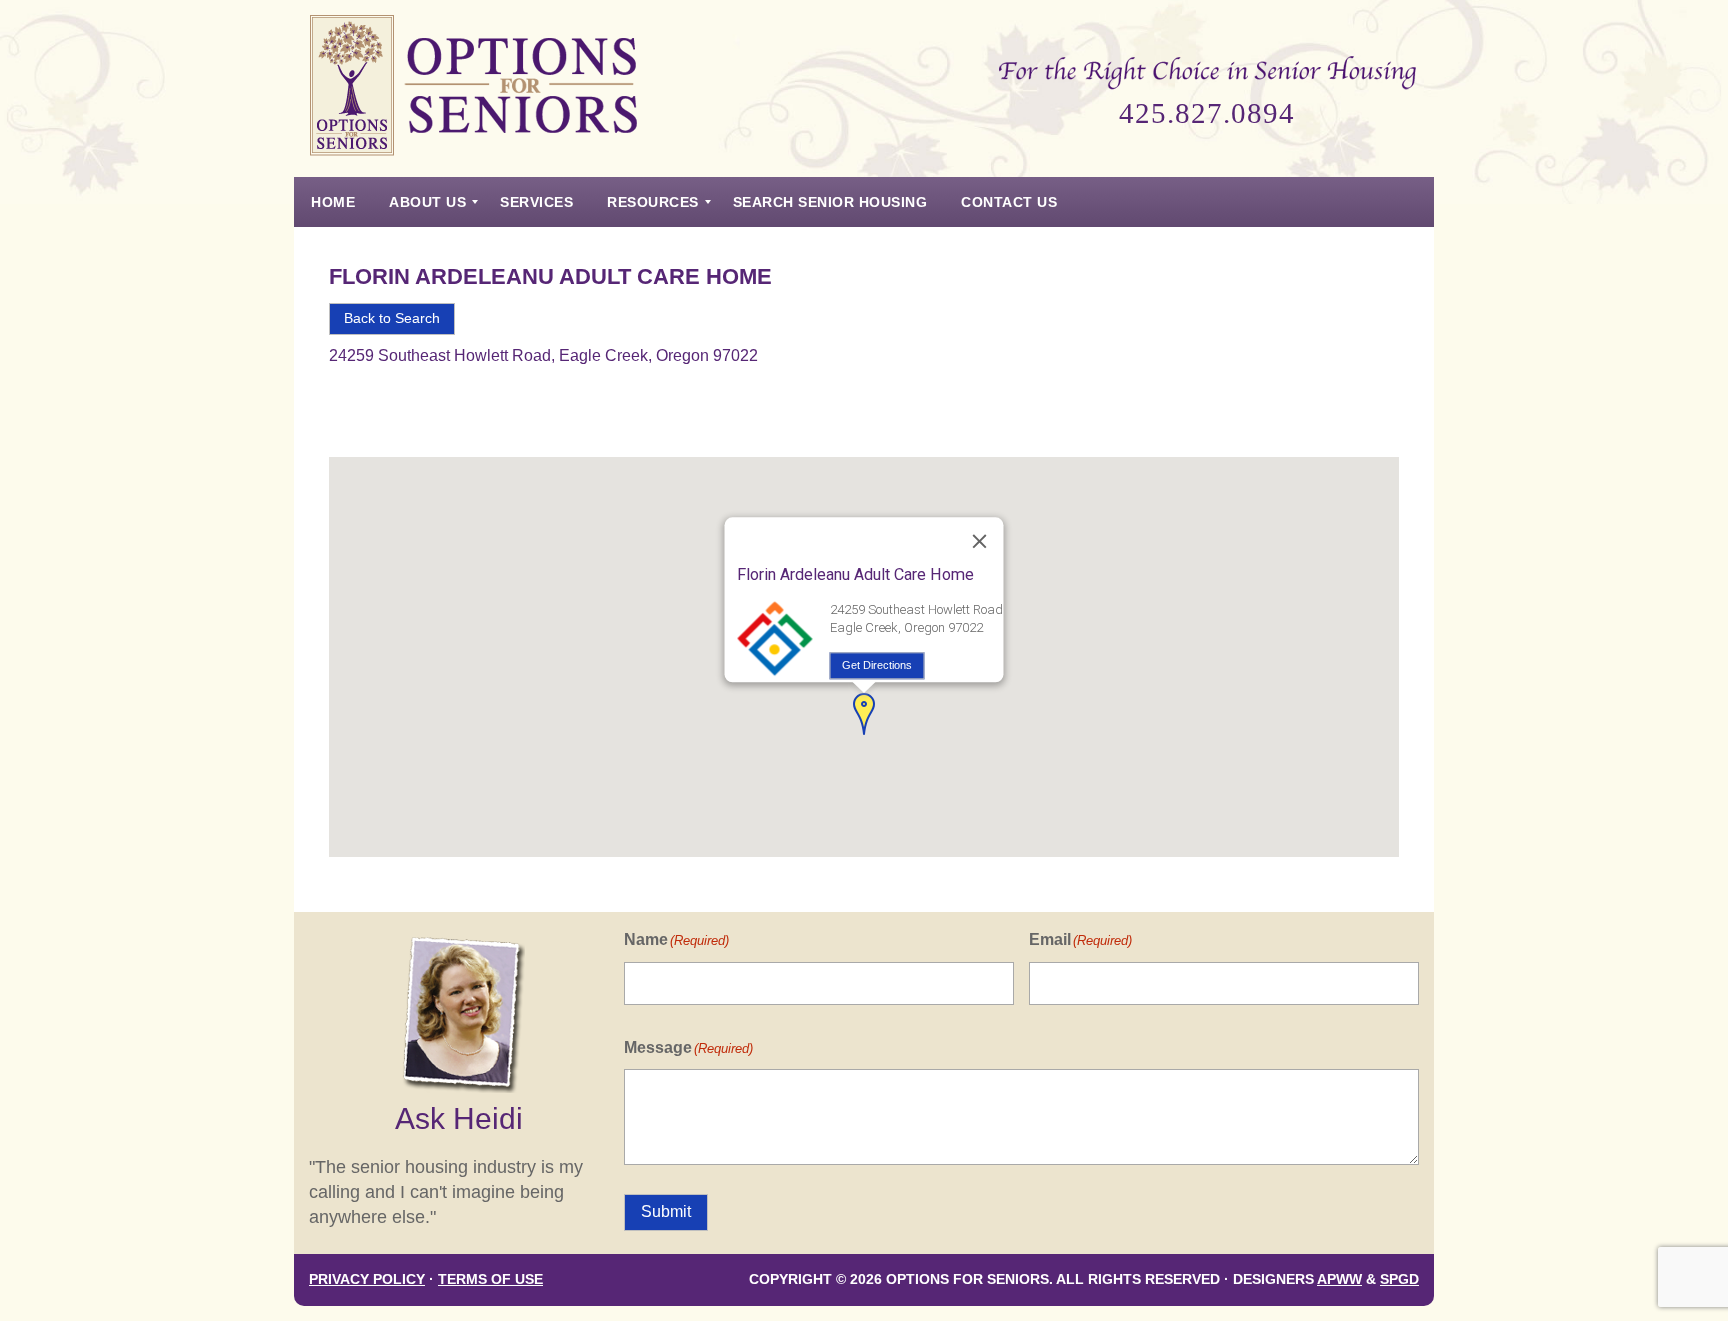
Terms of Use (490, 1279)
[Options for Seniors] (474, 88)
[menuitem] (333, 202)
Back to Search (392, 318)
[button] (864, 714)
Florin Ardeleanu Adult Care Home (550, 276)
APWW (1339, 1279)
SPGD (1399, 1279)
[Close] (980, 542)
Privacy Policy (367, 1279)
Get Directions (877, 665)
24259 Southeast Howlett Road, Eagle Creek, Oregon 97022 (543, 355)
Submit (666, 1211)
